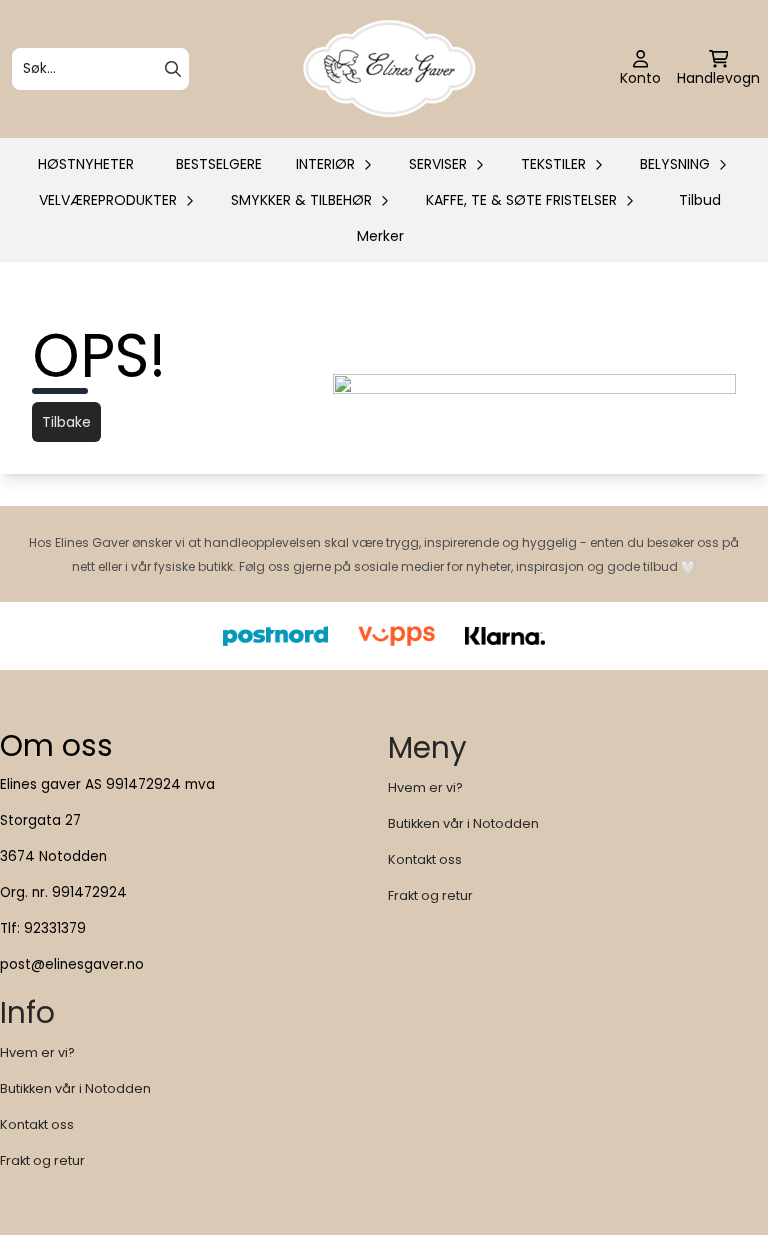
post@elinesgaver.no (72, 964)
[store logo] (390, 69)
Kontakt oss (425, 859)
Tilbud (700, 200)
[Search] (173, 69)
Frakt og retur (430, 895)
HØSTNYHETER (86, 164)
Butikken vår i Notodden (463, 823)
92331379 (55, 928)
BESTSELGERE (219, 164)
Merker (380, 236)
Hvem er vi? (425, 787)
